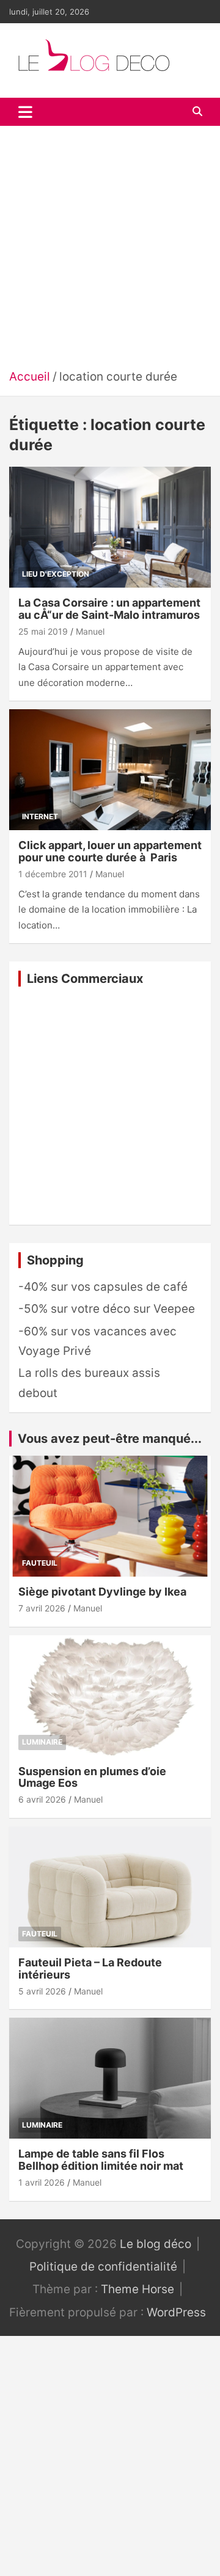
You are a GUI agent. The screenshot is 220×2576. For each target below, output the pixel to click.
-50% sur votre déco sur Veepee (107, 1309)
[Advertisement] (110, 251)
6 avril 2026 (42, 1799)
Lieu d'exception (56, 574)
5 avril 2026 (42, 1991)
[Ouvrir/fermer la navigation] (25, 112)
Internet (40, 816)
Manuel (90, 631)
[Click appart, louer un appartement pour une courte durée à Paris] (110, 770)
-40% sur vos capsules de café (103, 1287)
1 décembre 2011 (53, 874)
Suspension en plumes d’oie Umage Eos (92, 1777)
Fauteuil (40, 1563)
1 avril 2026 (42, 2182)
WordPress (176, 2312)
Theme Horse (137, 2289)
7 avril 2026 (42, 1608)
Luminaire (42, 1742)
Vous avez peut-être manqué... (110, 1439)
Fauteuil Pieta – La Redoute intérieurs (90, 1968)
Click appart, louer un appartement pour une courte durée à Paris (110, 851)
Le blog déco (156, 2244)
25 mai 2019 (43, 631)
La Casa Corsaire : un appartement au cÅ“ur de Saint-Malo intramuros (109, 609)
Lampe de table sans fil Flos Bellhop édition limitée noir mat (101, 2160)
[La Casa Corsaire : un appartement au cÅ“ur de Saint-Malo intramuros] (110, 527)
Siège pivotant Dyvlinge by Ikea (102, 1592)
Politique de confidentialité (103, 2267)
